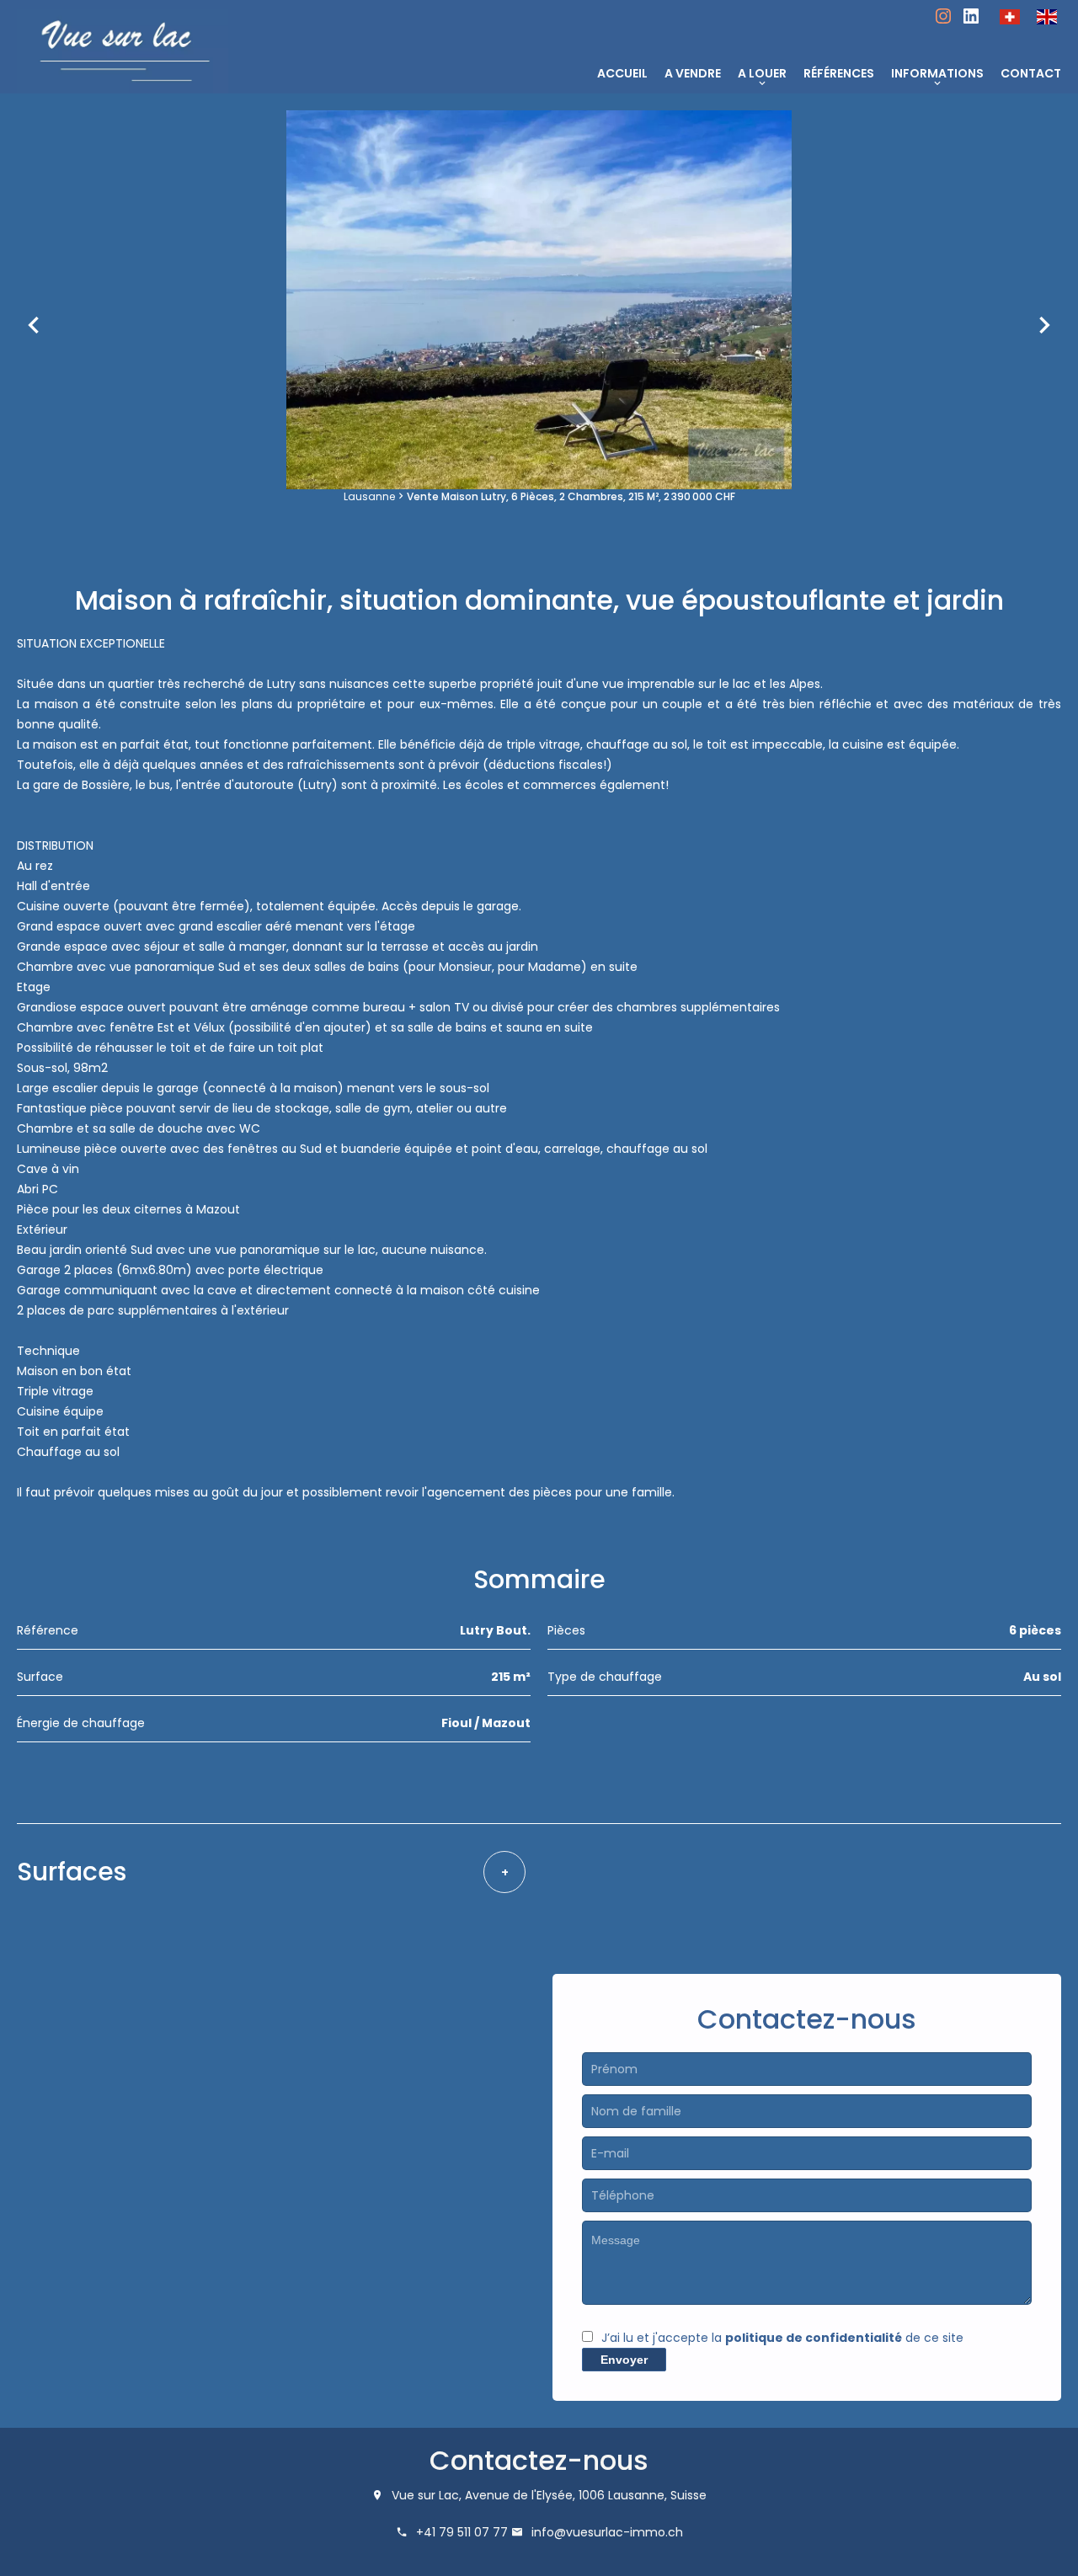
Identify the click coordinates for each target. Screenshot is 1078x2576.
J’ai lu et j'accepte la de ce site (782, 2338)
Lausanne (369, 496)
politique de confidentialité (814, 2338)
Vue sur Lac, (427, 2495)
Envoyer (624, 2360)
